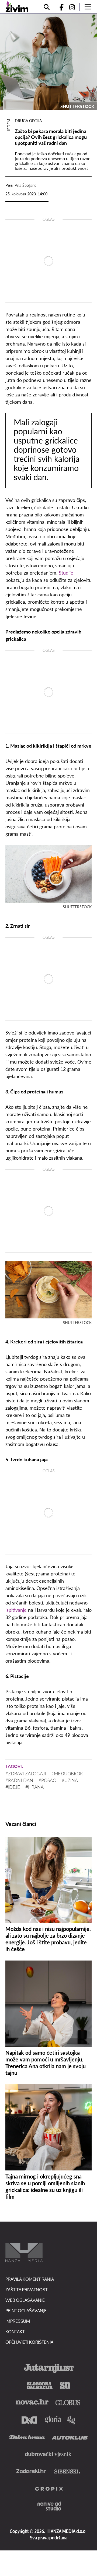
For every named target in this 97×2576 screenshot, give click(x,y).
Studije (66, 573)
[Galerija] (48, 62)
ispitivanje (16, 1610)
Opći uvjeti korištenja (29, 2342)
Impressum (18, 2321)
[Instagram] (74, 7)
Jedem (9, 125)
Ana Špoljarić (26, 185)
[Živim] (17, 7)
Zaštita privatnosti (27, 2290)
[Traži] (47, 7)
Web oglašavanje (25, 2300)
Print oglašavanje (26, 2311)
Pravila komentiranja (30, 2279)
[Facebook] (59, 7)
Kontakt (15, 2332)
